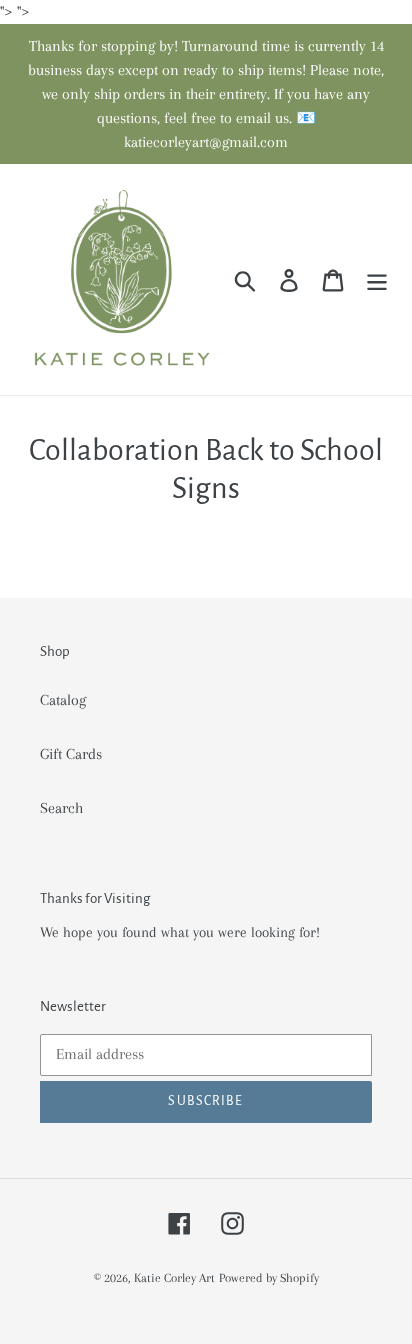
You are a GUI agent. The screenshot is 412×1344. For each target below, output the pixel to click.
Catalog (63, 700)
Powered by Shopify (269, 1278)
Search (61, 808)
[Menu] (377, 279)
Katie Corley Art (174, 1278)
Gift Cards (71, 754)
